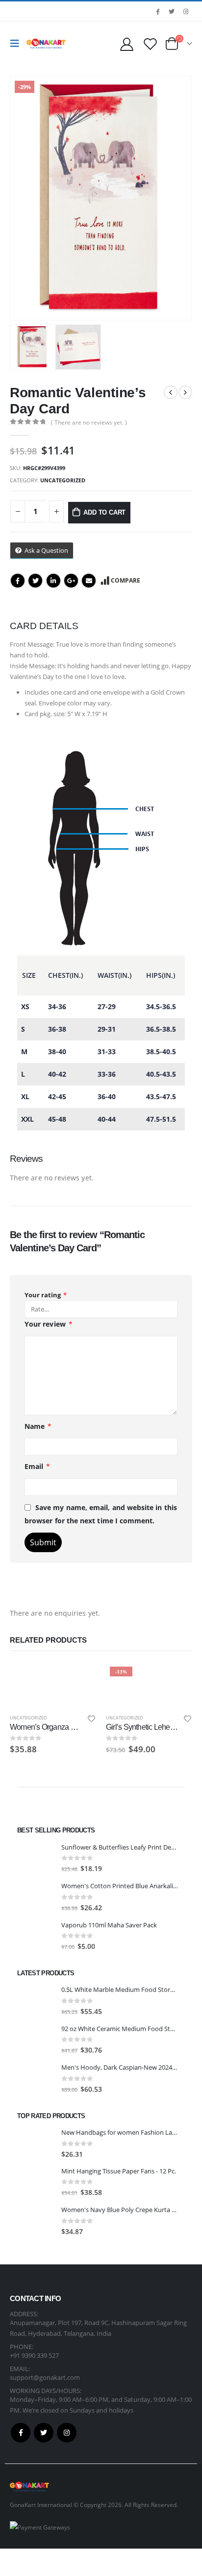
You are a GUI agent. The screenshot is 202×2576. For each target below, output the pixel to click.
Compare (126, 580)
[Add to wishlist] (92, 1720)
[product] (53, 1668)
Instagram (67, 2433)
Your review (49, 1324)
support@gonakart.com (45, 2377)
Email (89, 581)
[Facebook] (157, 11)
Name (38, 1426)
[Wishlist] (150, 44)
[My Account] (126, 44)
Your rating (46, 1295)
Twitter (35, 581)
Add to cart (104, 512)
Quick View (80, 1675)
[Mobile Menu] (17, 44)
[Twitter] (172, 11)
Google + (71, 581)
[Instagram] (186, 11)
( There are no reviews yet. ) (89, 422)
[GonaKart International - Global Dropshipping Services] (46, 44)
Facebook (18, 581)
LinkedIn (53, 581)
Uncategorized (63, 480)
